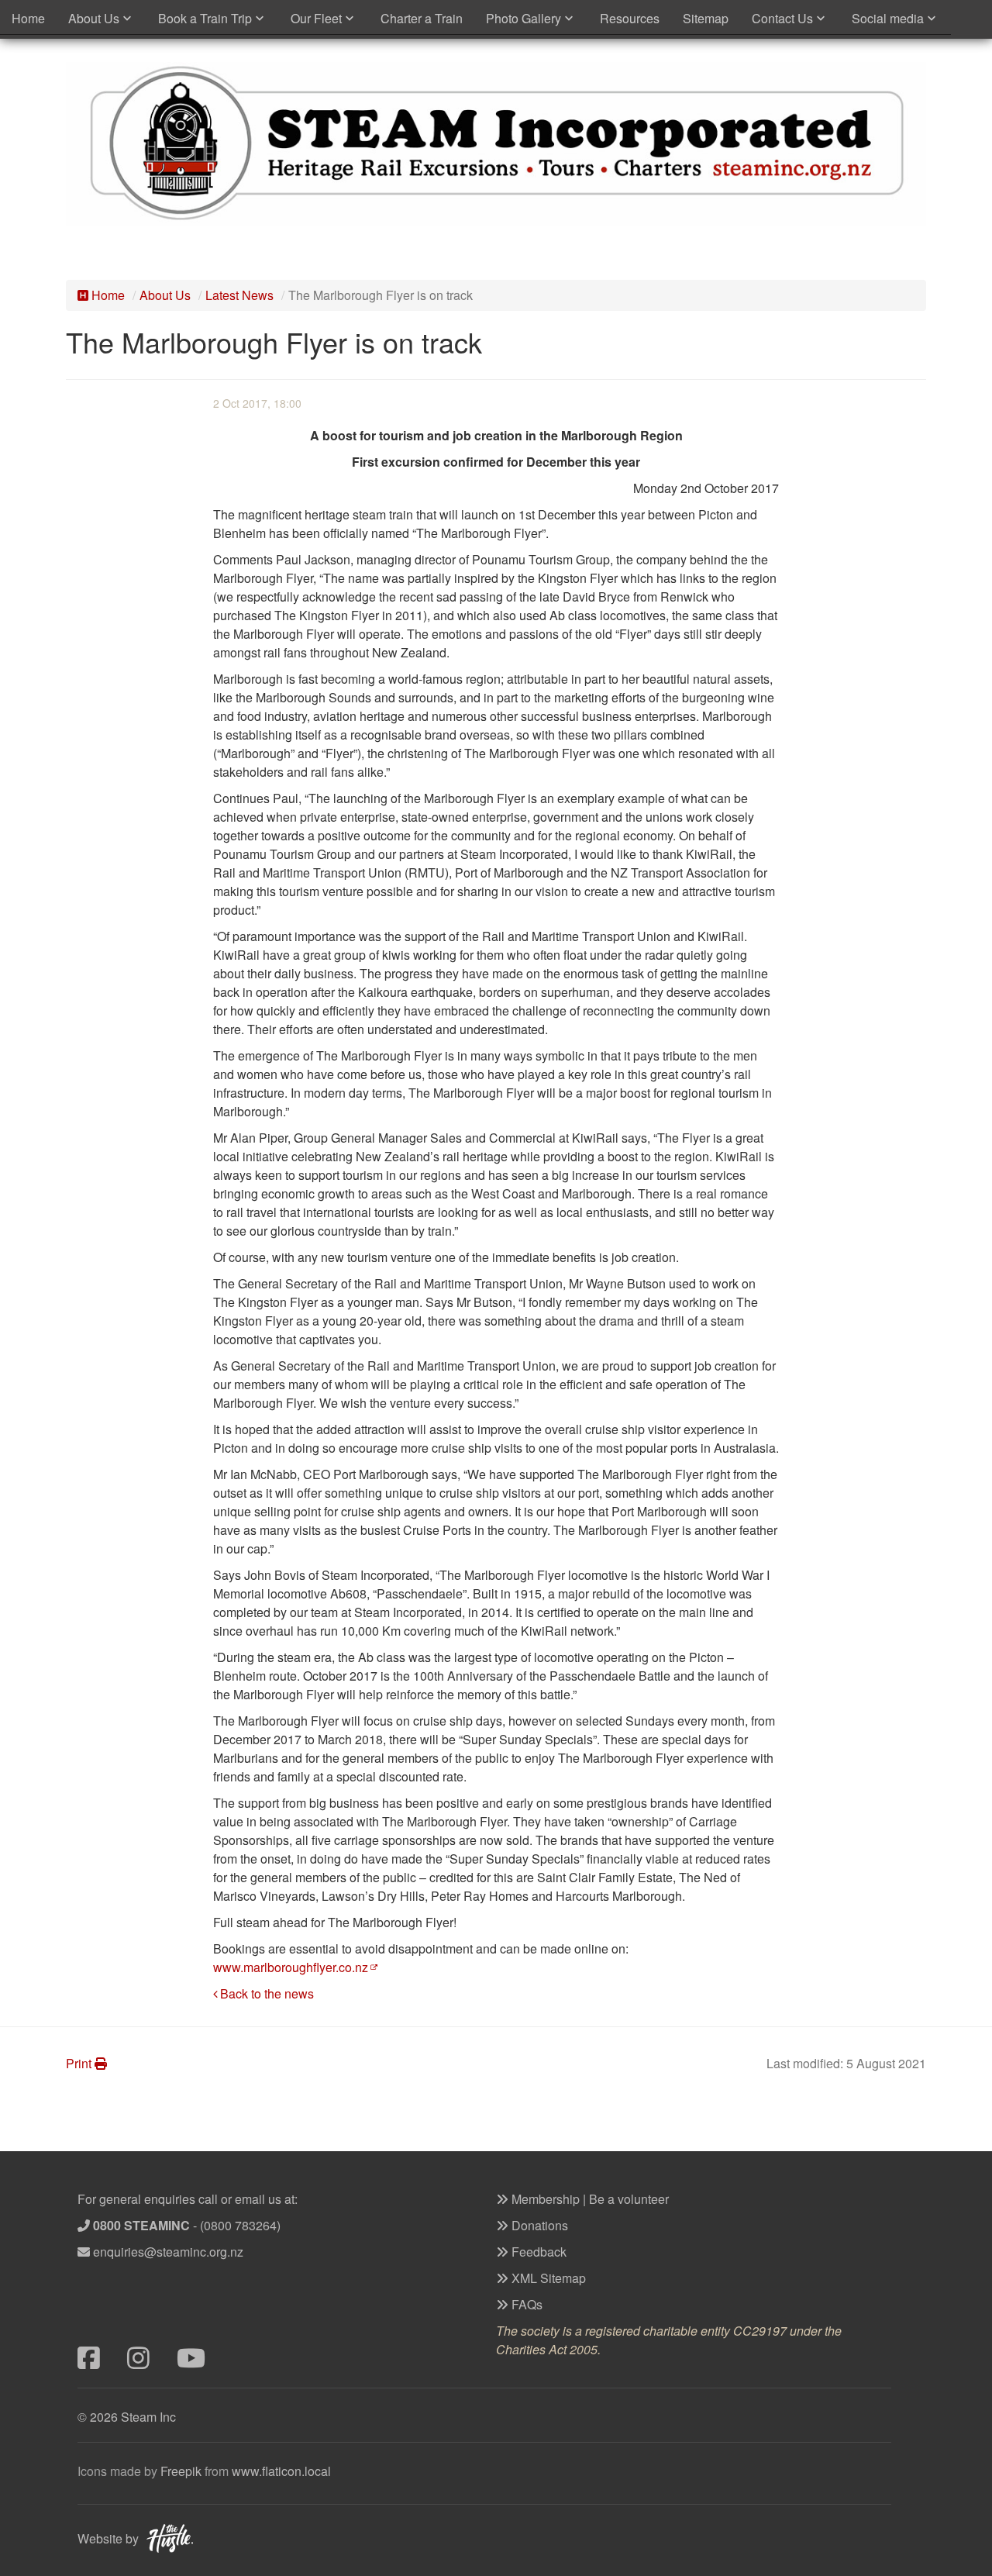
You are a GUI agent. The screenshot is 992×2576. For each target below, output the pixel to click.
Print (80, 2063)
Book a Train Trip (205, 18)
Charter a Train (422, 18)
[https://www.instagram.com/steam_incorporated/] (152, 2362)
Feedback (537, 2252)
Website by (108, 2538)
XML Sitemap (547, 2278)
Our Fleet (316, 18)
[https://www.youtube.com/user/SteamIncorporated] (200, 2362)
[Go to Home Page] (496, 141)
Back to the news (267, 1993)
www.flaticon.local (281, 2471)
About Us (94, 18)
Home (28, 18)
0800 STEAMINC (141, 2225)
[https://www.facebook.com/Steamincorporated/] (102, 2362)
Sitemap (706, 18)
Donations (538, 2225)
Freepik (181, 2471)
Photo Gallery (524, 18)
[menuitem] (28, 19)
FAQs (525, 2304)
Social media (888, 18)
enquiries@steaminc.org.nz (168, 2252)
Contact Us (782, 18)
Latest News (239, 295)
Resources (630, 18)
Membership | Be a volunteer (589, 2199)
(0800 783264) (240, 2225)
